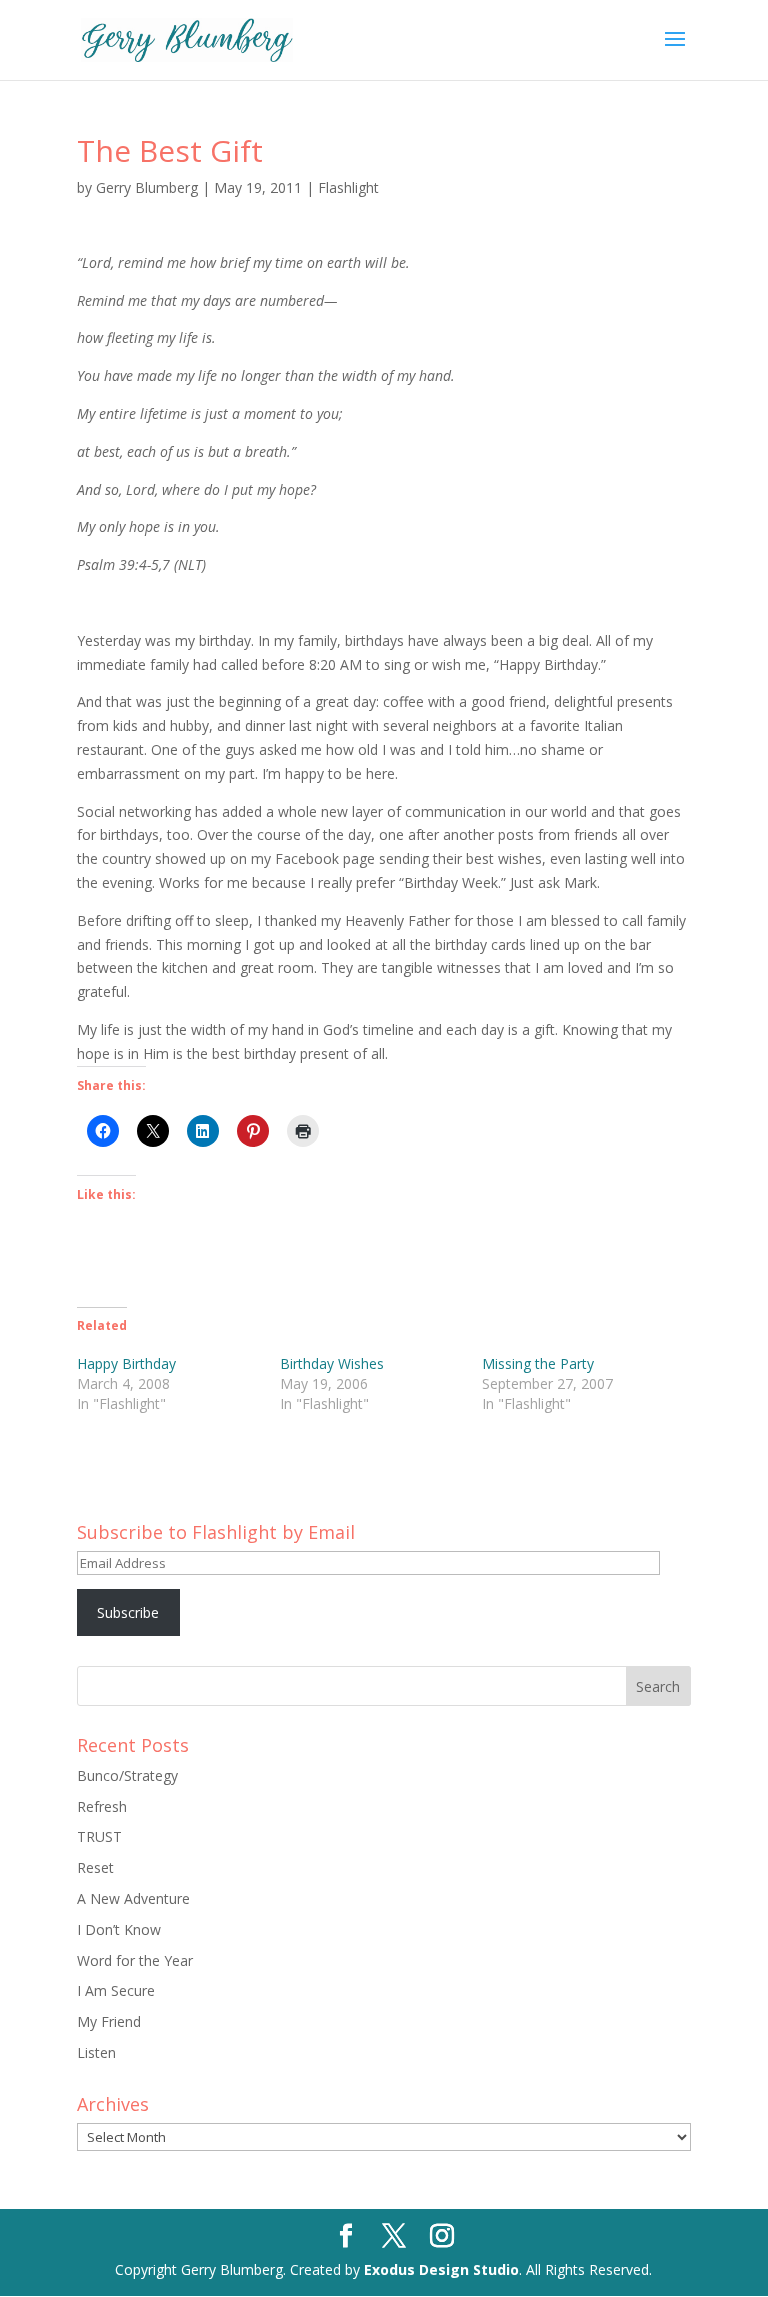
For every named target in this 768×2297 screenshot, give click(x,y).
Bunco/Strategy (127, 1775)
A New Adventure (133, 1898)
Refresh (102, 1806)
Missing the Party (538, 1363)
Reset (95, 1867)
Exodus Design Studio (441, 2269)
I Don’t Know (119, 1929)
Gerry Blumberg (147, 187)
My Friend (109, 2021)
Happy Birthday (126, 1363)
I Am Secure (116, 1990)
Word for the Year (135, 1960)
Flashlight (348, 187)
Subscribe (128, 1612)
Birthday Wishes (332, 1363)
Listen (96, 2052)
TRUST (99, 1836)
